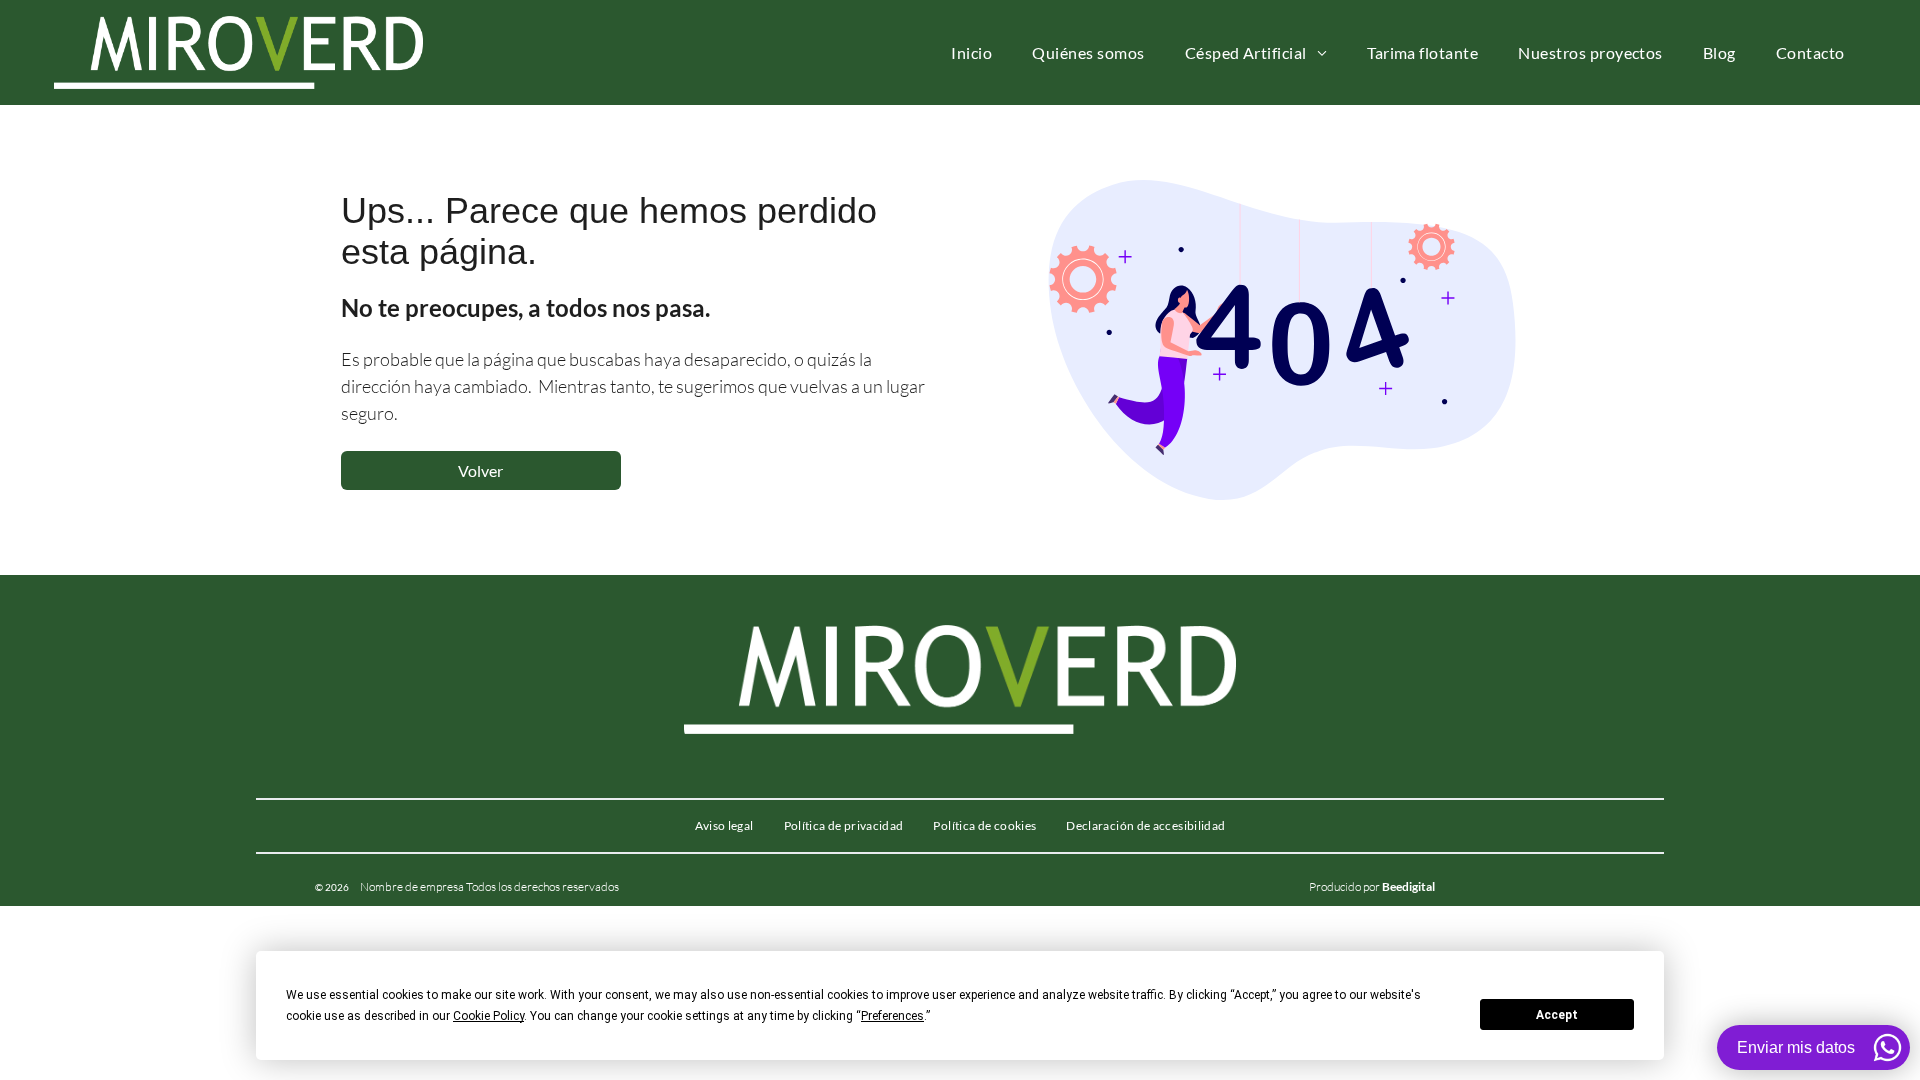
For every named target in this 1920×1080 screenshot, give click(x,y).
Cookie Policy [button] (488, 1016)
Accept (1557, 1015)
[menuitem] (971, 52)
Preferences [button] (892, 1016)
